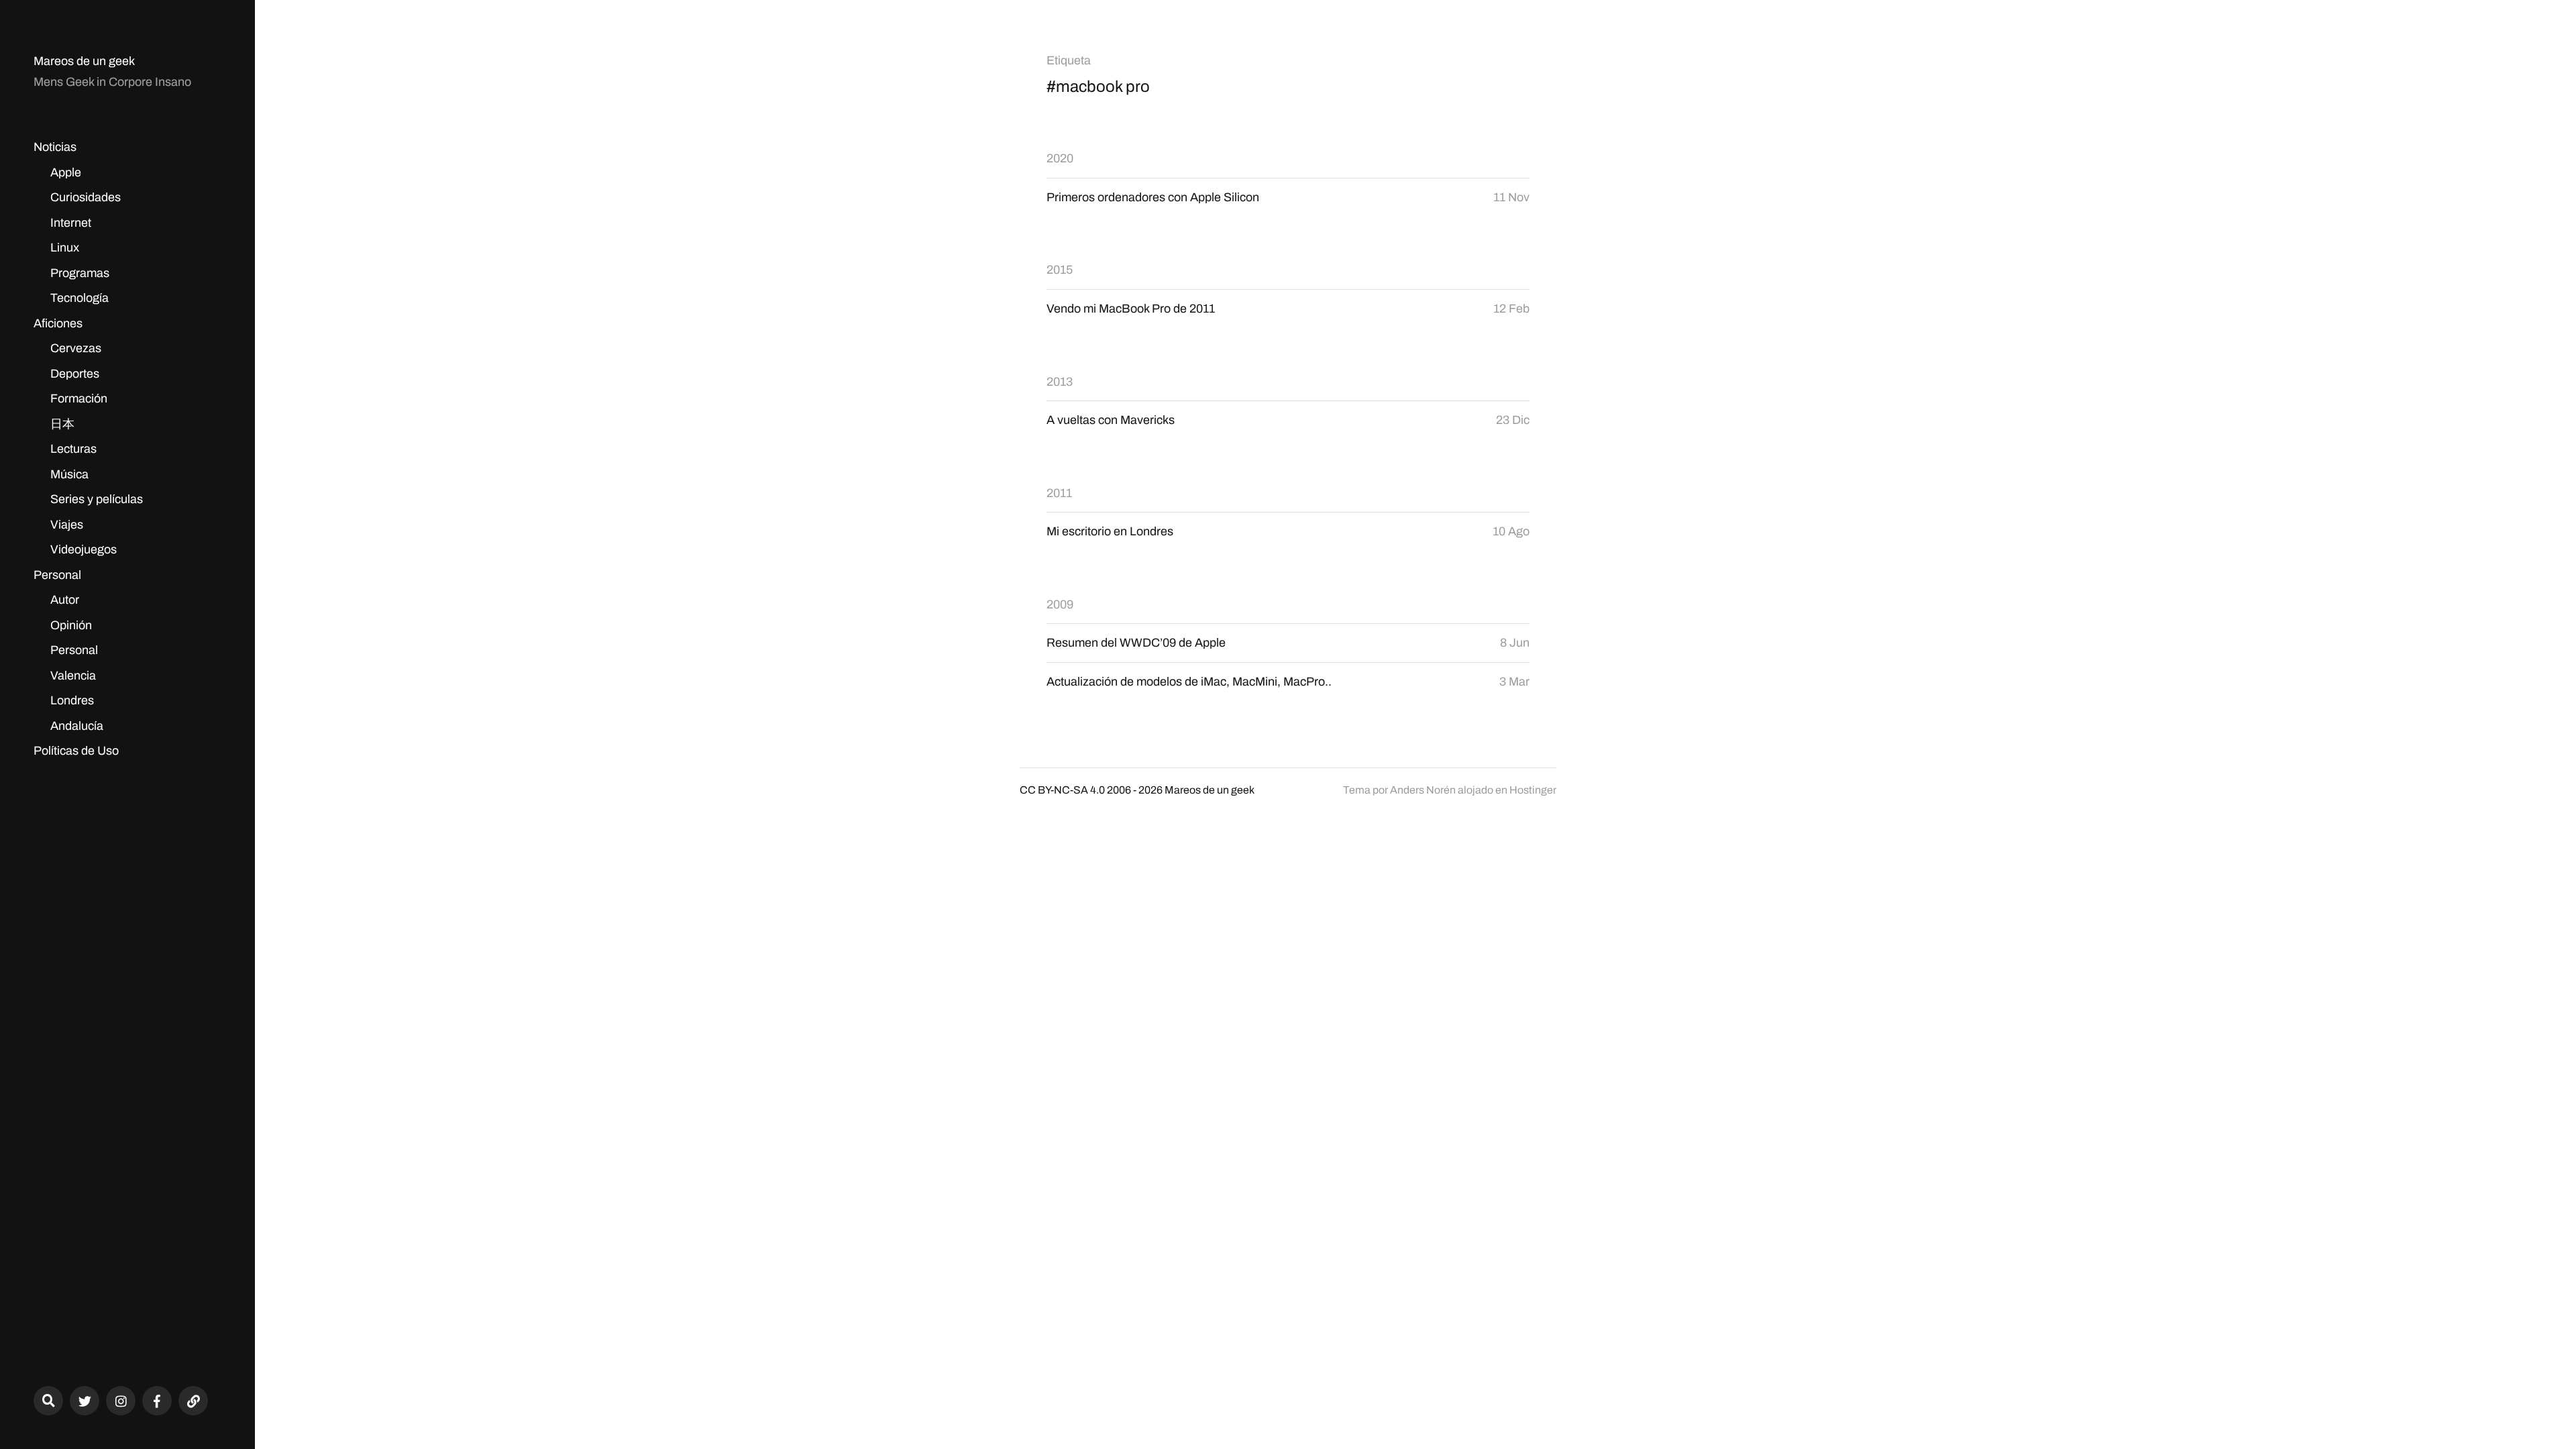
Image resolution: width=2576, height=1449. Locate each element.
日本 (62, 424)
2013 (1060, 382)
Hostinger (1533, 790)
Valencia (73, 676)
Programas (80, 273)
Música (69, 474)
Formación (79, 398)
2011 (1059, 493)
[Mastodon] (193, 1401)
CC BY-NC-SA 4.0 (1062, 790)
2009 (1060, 604)
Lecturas (73, 449)
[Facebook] (157, 1401)
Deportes (75, 374)
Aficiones (58, 323)
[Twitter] (85, 1401)
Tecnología (79, 298)
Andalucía (77, 726)
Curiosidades (86, 197)
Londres (72, 700)
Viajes (67, 525)
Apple (66, 172)
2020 (1060, 158)
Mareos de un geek (84, 61)
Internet (71, 223)
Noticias (55, 147)
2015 (1060, 270)
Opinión (71, 625)
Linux (65, 248)
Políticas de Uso (76, 751)
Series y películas (97, 499)
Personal (57, 575)
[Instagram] (121, 1401)
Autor (65, 600)
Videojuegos (84, 549)
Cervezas (76, 348)
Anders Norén (1423, 790)
